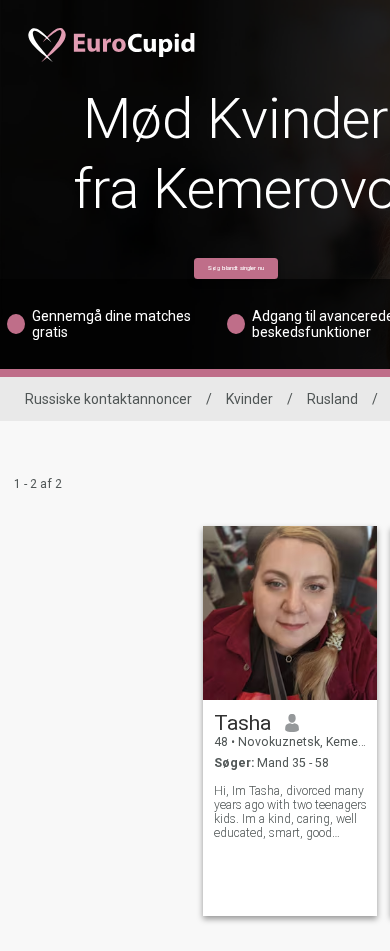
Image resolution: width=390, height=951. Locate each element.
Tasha (242, 723)
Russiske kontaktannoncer (108, 399)
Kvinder (249, 399)
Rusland (332, 399)
